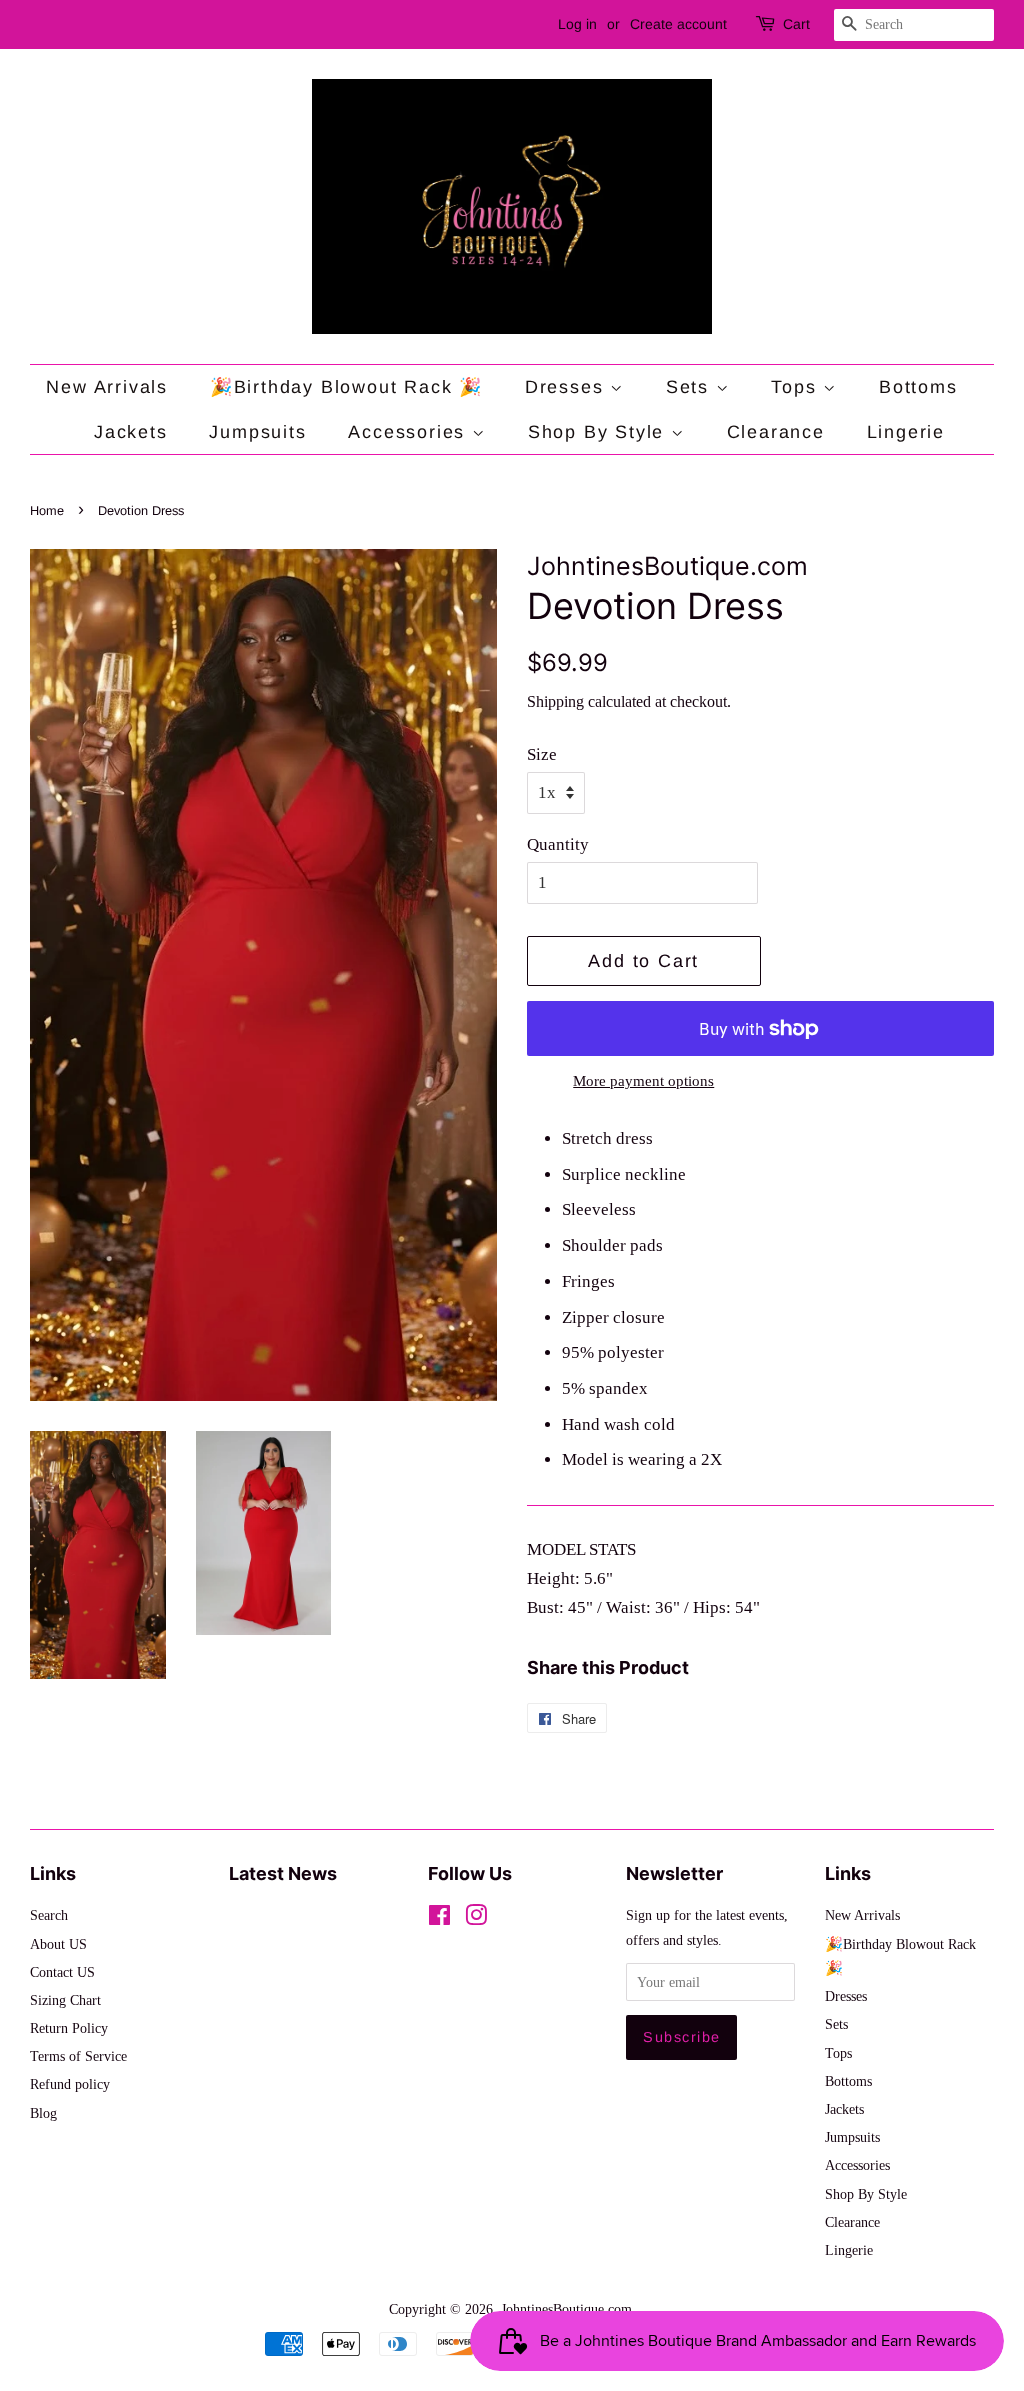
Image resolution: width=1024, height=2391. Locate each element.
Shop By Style (599, 432)
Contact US (62, 1972)
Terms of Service (78, 2056)
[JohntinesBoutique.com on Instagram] (476, 1919)
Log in (577, 24)
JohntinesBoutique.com (566, 2309)
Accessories (410, 432)
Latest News (283, 1873)
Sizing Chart (65, 2000)
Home (47, 510)
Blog (43, 2113)
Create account (678, 24)
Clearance (776, 432)
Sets (691, 387)
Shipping (555, 701)
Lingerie (906, 432)
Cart (796, 24)
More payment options (643, 1081)
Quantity (558, 844)
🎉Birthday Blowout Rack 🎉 (346, 387)
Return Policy (69, 2028)
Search (49, 1915)
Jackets (131, 432)
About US (58, 1944)
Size (542, 754)
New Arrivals (107, 387)
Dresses (567, 387)
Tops (797, 387)
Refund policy (70, 2084)
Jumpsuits (257, 432)
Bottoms (918, 387)
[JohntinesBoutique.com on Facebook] (439, 1919)
